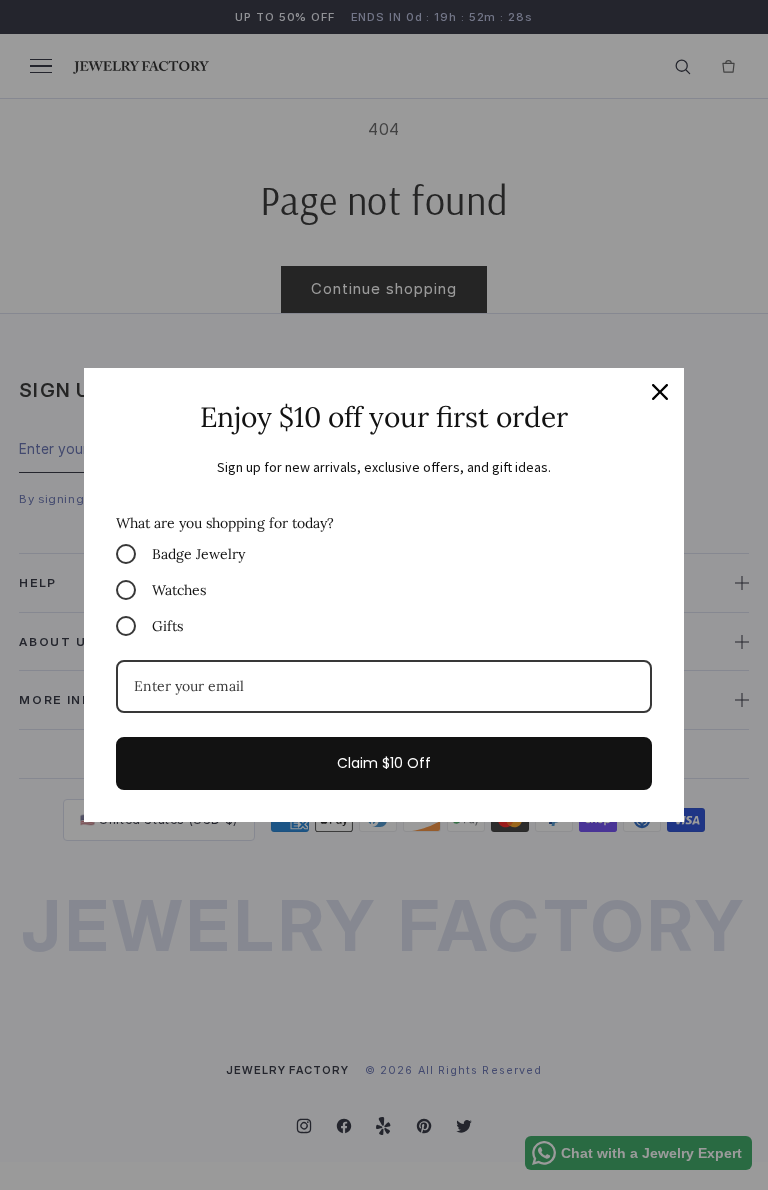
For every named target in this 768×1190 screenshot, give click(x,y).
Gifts (167, 626)
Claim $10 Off (384, 763)
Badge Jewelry (198, 554)
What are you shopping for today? (225, 523)
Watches (179, 590)
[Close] (660, 392)
